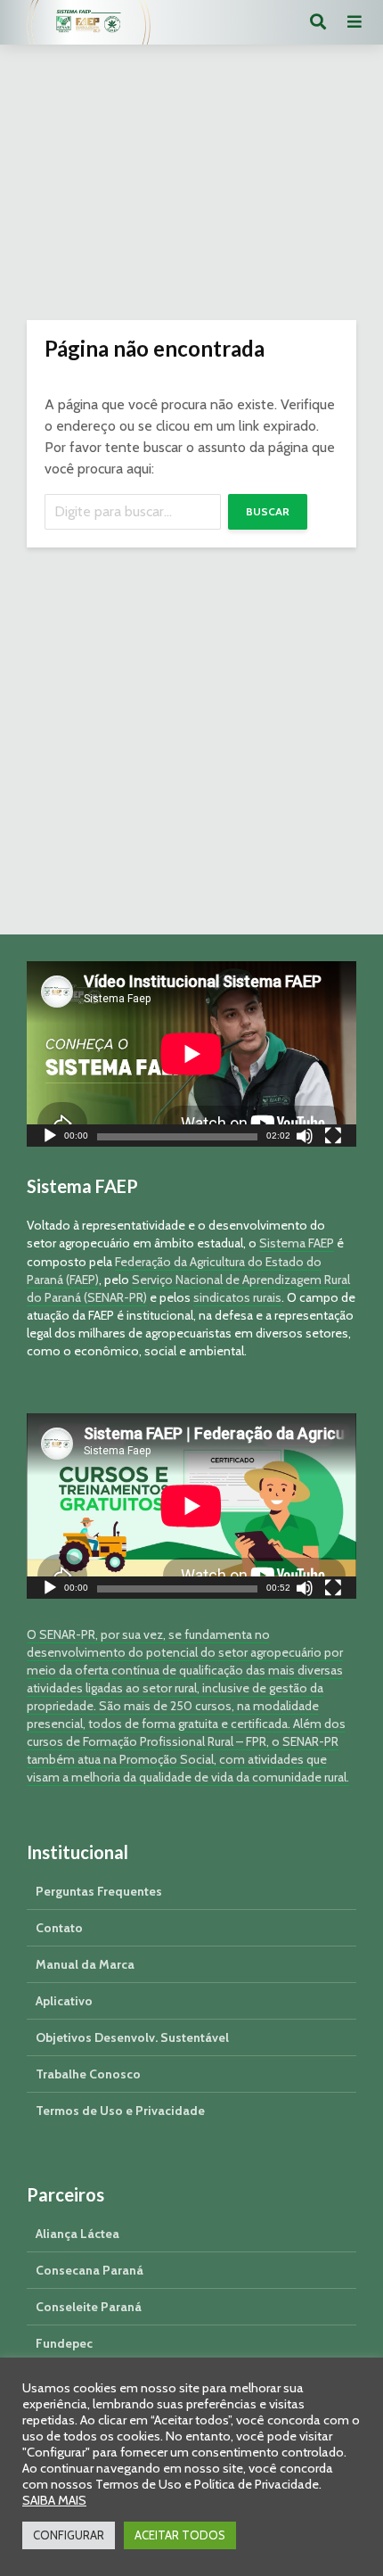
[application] (191, 1054)
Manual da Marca (85, 1964)
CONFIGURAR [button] (69, 2535)
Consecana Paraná (90, 2270)
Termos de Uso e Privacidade (120, 2111)
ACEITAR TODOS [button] (180, 2535)
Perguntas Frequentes (99, 1891)
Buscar (268, 511)
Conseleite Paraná (89, 2307)
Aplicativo (64, 2001)
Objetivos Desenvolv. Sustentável (132, 2037)
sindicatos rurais (237, 1297)
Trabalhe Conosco (88, 2074)
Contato (59, 1928)
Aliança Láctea (77, 2234)
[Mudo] (305, 1138)
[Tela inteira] (333, 1138)
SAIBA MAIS (54, 2500)
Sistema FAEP (297, 1243)
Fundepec (64, 2343)
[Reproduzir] (50, 1138)
